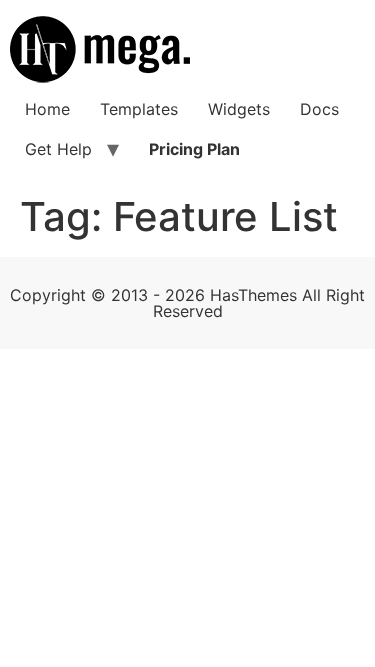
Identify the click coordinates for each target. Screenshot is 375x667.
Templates (139, 109)
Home (47, 109)
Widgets (239, 109)
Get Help (58, 149)
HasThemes (253, 295)
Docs (319, 109)
